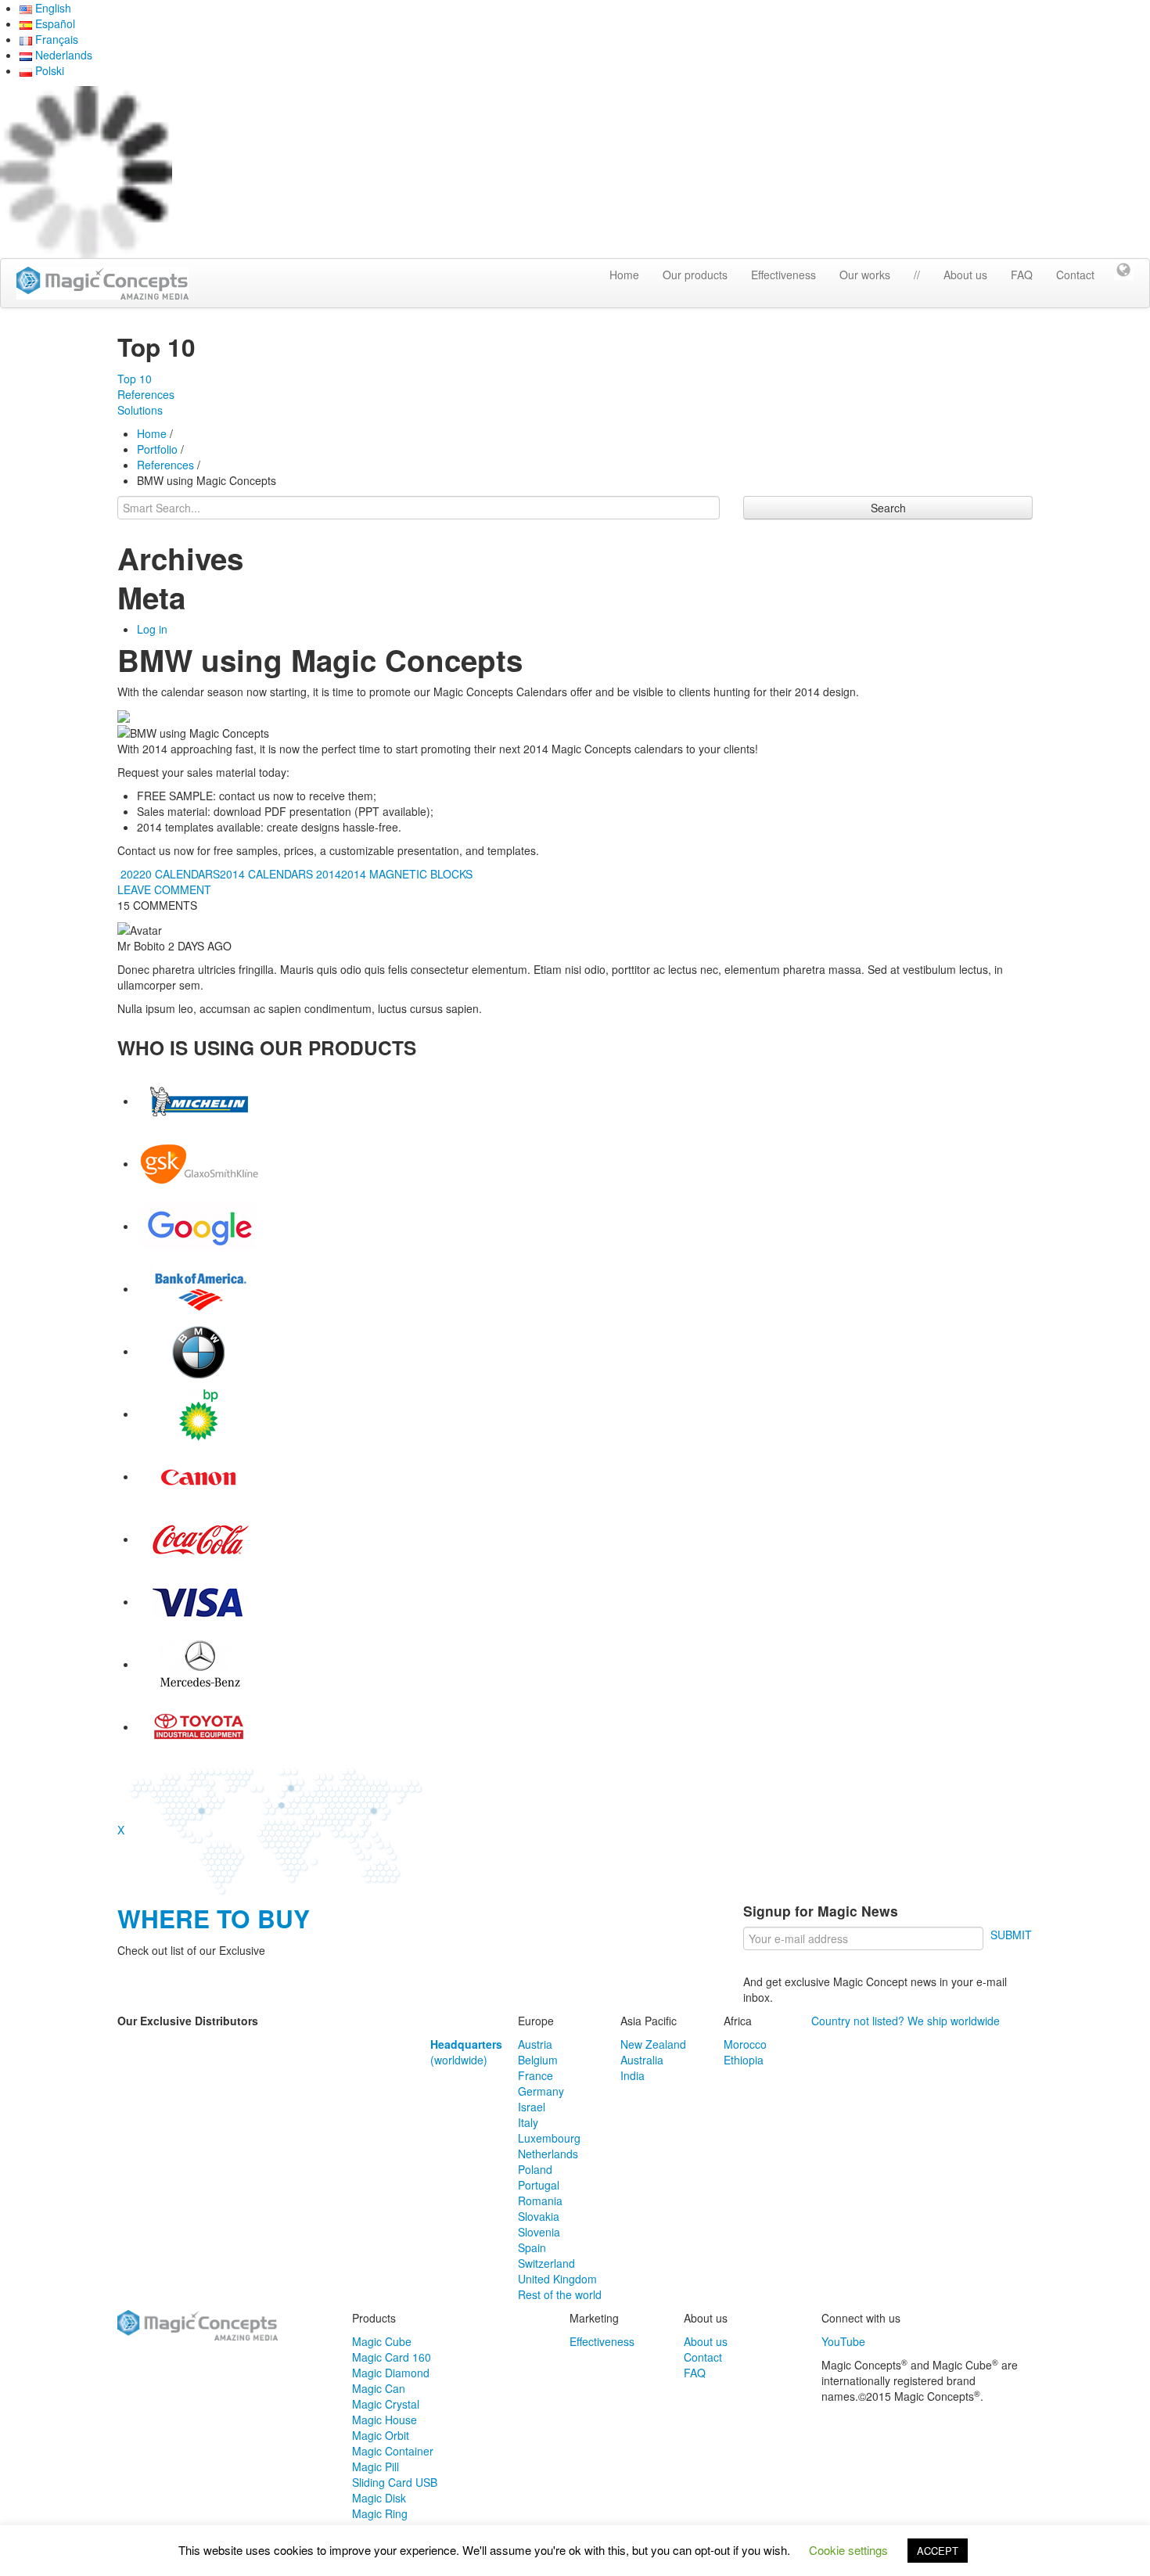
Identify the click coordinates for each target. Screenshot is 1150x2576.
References (146, 394)
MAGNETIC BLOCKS (421, 874)
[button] (1124, 268)
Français (55, 39)
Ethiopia (744, 2060)
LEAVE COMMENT (164, 889)
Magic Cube (382, 2341)
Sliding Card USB (395, 2482)
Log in (152, 629)
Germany (541, 2091)
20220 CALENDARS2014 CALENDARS (215, 874)
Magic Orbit (381, 2435)
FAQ (1022, 275)
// (917, 275)
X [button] (121, 1830)
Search (888, 508)
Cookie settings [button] (848, 2550)
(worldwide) (466, 2052)
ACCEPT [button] (938, 2551)
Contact (1075, 275)
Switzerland (546, 2263)
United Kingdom (557, 2279)
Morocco (745, 2044)
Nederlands (62, 55)
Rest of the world (560, 2294)
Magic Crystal (386, 2404)
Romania (540, 2201)
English (52, 8)
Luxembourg (549, 2138)
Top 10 (135, 379)
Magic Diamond (391, 2373)
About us (965, 275)
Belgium (538, 2060)
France (535, 2075)
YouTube (843, 2341)
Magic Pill (376, 2466)
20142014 (341, 874)
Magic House (385, 2420)
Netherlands (548, 2154)
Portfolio (157, 449)
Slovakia (539, 2216)
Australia (642, 2060)
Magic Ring (380, 2513)
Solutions (140, 410)
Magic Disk (379, 2498)
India (632, 2075)
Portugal (539, 2185)
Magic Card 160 (392, 2357)
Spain (532, 2247)
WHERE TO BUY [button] (214, 1919)
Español (54, 23)
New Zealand (653, 2044)
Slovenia (539, 2232)
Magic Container (393, 2451)
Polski (48, 70)
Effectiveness (783, 275)
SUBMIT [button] (1011, 1935)
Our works (865, 275)
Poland (535, 2169)
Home (624, 275)
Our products (695, 275)
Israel (532, 2107)
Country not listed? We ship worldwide (906, 2021)
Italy (528, 2122)
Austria (535, 2044)
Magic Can (379, 2388)
